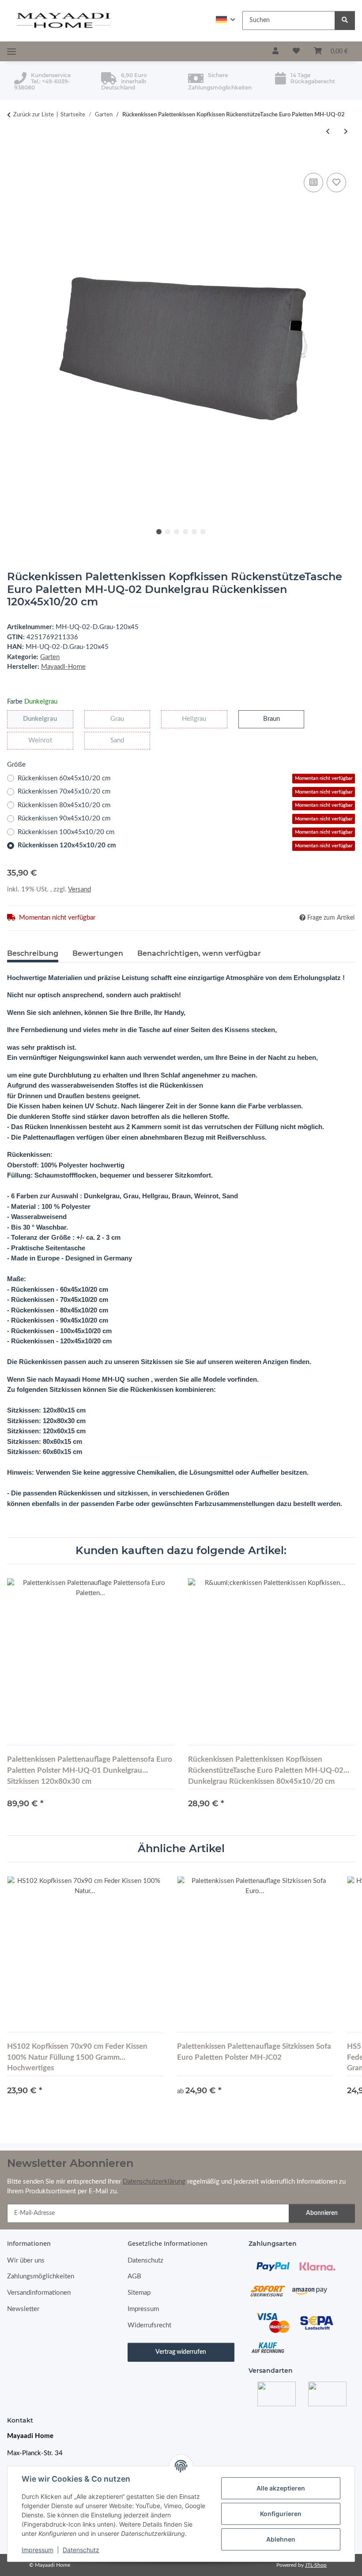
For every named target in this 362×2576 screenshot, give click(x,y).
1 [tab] (159, 532)
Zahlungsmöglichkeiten (41, 2276)
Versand (79, 889)
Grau (124, 719)
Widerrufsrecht (149, 2325)
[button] (226, 20)
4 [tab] (185, 532)
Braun (280, 719)
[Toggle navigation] (11, 52)
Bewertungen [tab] (98, 953)
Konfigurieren (281, 2514)
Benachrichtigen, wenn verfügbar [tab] (199, 953)
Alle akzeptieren (281, 2488)
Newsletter (23, 2309)
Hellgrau (204, 719)
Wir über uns (26, 2261)
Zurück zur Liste (34, 115)
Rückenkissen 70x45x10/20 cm (185, 792)
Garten (50, 657)
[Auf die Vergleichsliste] (313, 183)
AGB (134, 2276)
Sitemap (139, 2293)
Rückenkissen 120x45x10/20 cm (185, 845)
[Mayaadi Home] (64, 21)
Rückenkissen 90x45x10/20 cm (185, 818)
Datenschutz (81, 2550)
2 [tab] (168, 532)
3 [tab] (177, 532)
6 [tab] (203, 532)
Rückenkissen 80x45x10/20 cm (185, 805)
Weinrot (51, 740)
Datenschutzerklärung (154, 2182)
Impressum (38, 2550)
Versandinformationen (39, 2293)
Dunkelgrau (48, 719)
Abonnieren (322, 2213)
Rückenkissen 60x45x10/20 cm (185, 778)
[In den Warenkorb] (14, 160)
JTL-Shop (316, 2565)
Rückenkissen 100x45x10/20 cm (185, 832)
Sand (124, 740)
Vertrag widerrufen (181, 2352)
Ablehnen (281, 2539)
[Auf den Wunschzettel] (336, 183)
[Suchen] (345, 21)
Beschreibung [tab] (33, 953)
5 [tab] (194, 532)
